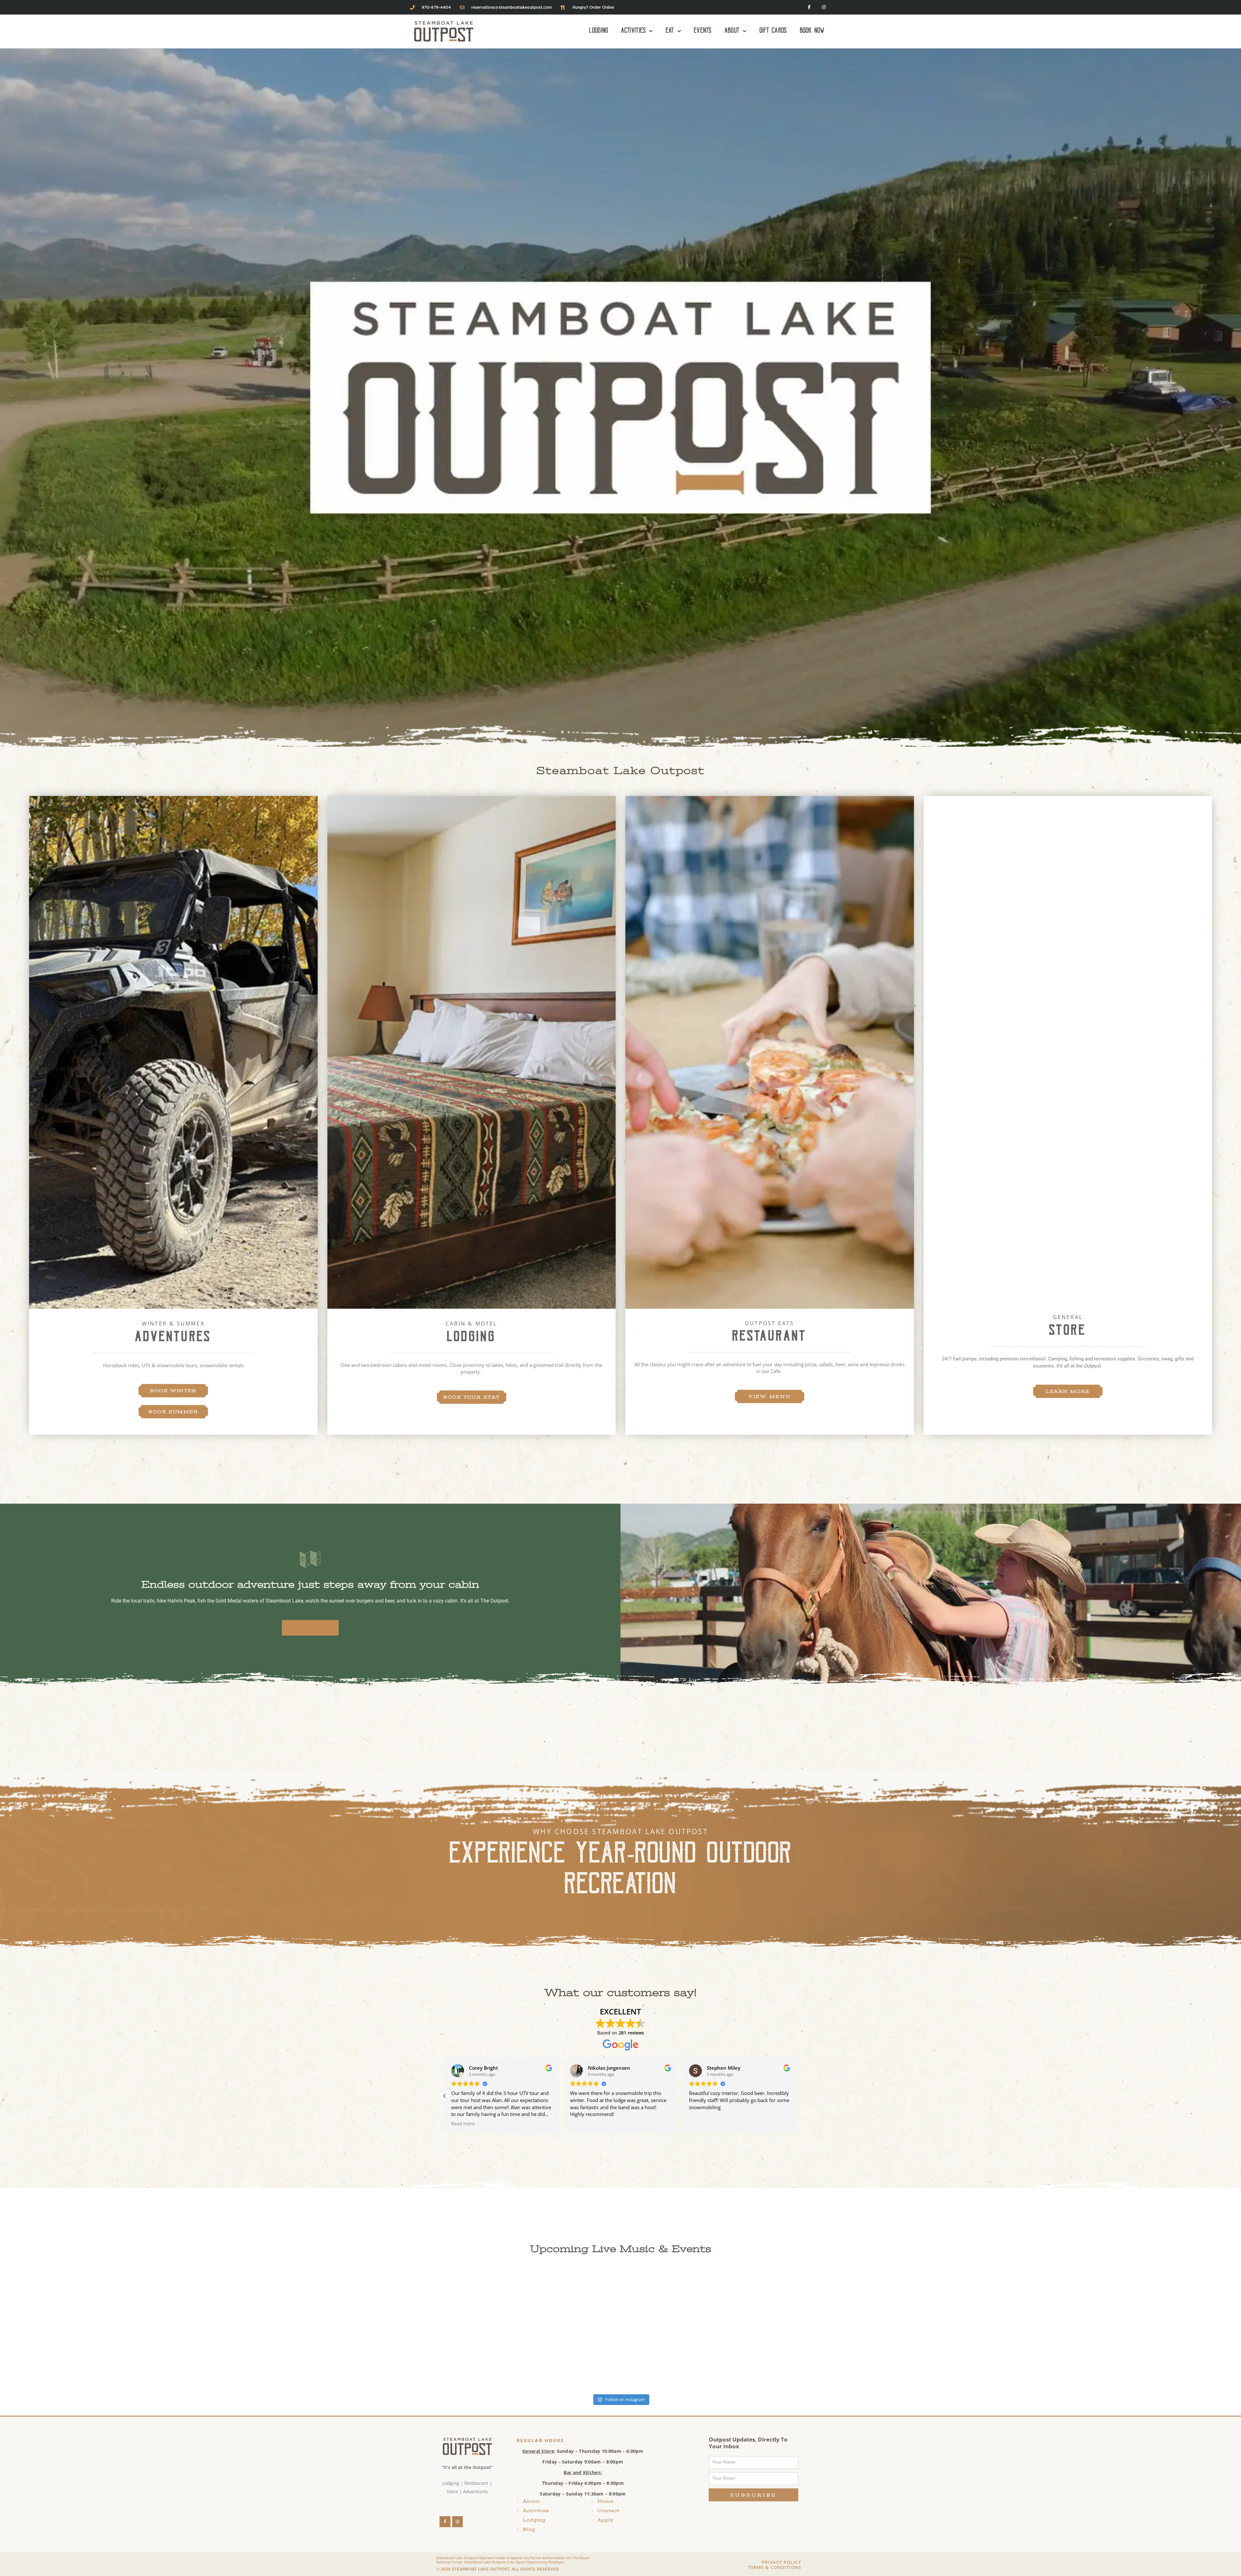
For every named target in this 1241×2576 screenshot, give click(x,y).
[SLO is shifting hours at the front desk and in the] (724, 2331)
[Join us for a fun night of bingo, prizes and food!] (517, 2331)
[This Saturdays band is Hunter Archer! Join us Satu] (310, 2331)
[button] (796, 2096)
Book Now (812, 31)
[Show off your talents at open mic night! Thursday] (1138, 2331)
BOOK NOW (310, 1628)
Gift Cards (773, 31)
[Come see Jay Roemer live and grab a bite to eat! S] (931, 2331)
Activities (633, 31)
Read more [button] (463, 2124)
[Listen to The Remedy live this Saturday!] (103, 2331)
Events (703, 31)
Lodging (599, 31)
